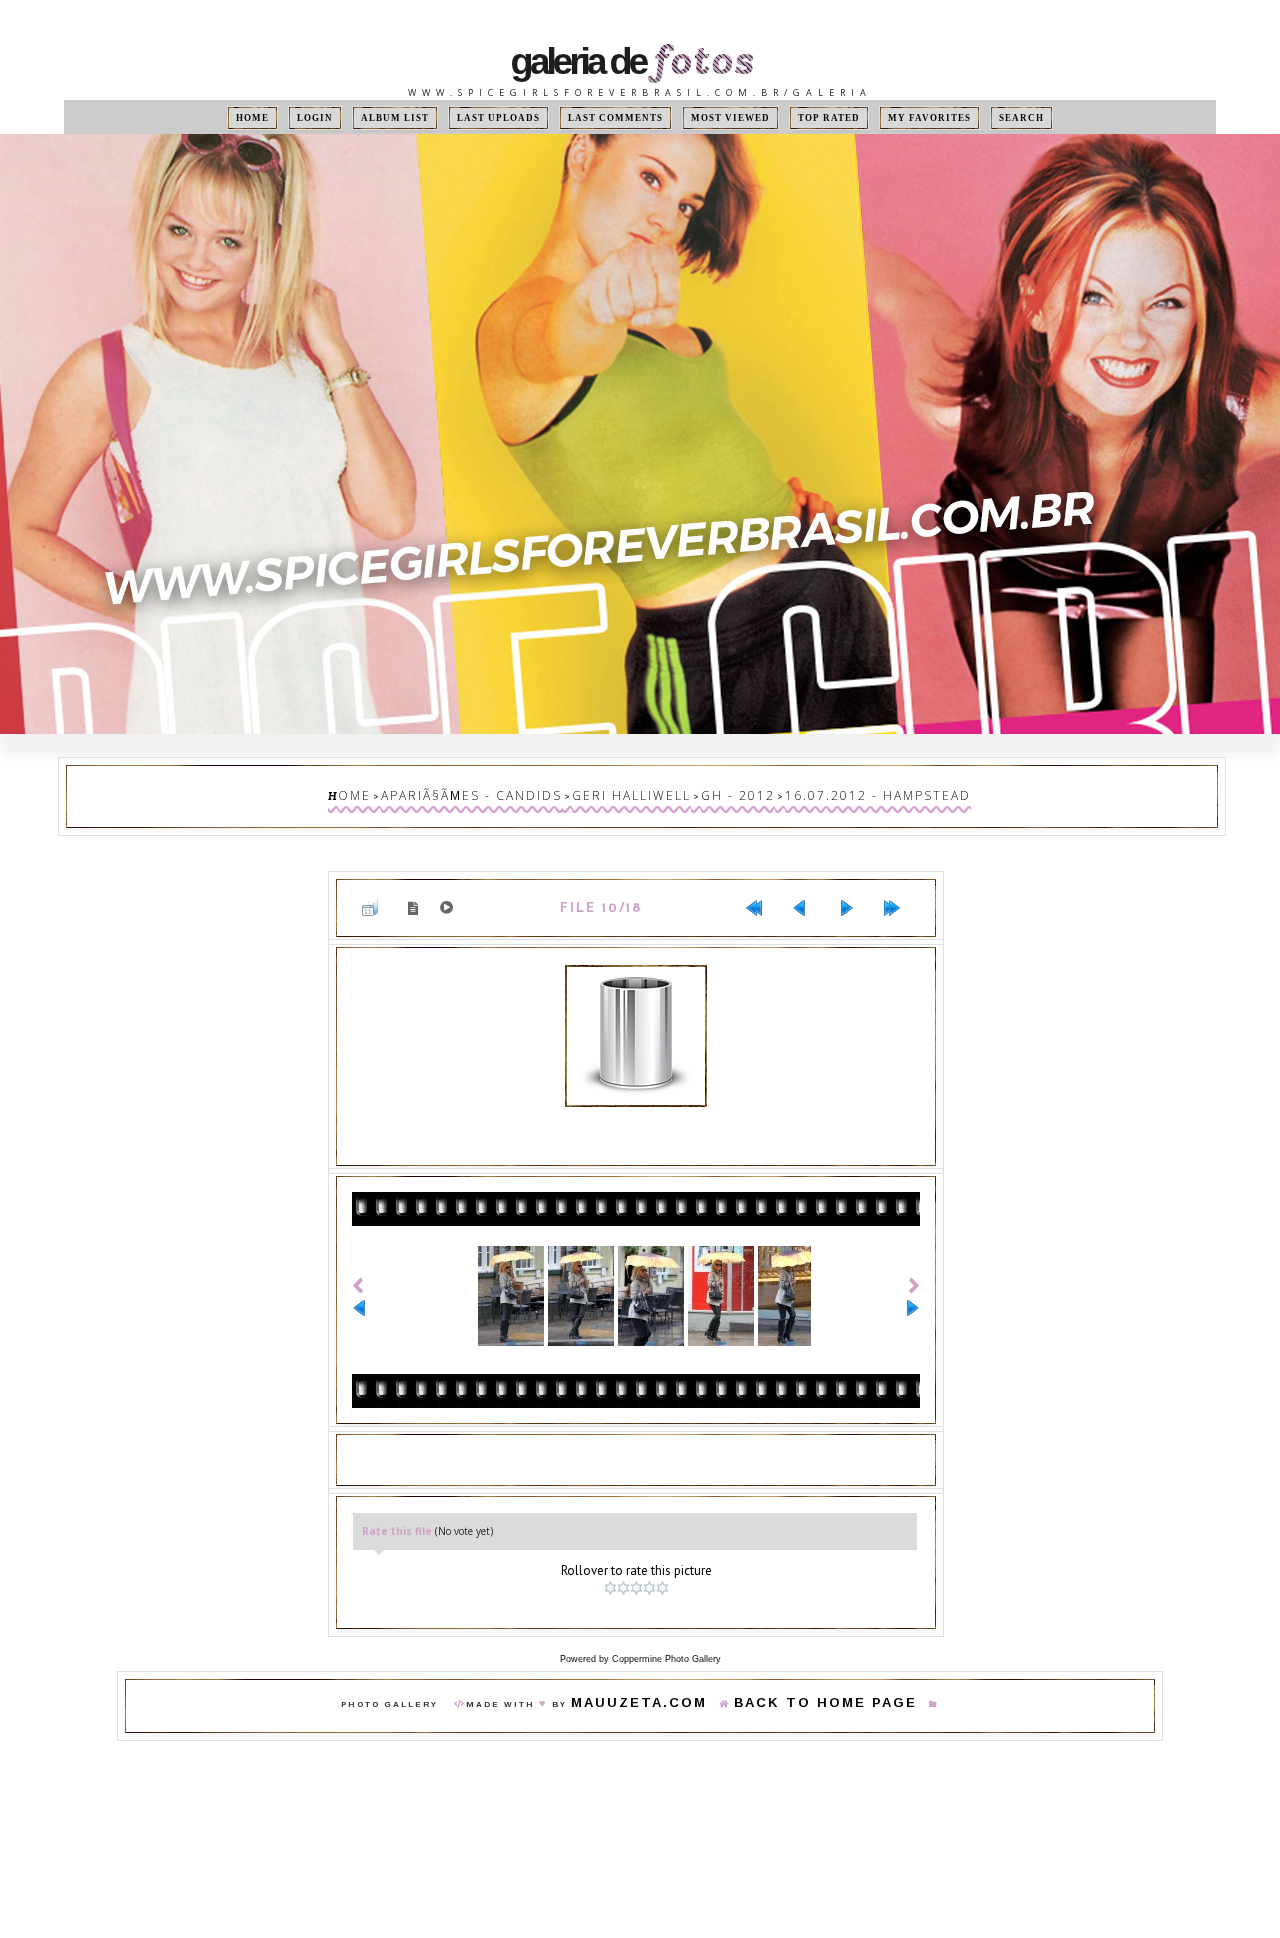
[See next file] (854, 894)
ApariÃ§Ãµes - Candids (513, 791)
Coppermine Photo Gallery (666, 1623)
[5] (664, 1558)
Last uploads (518, 117)
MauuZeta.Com (668, 1669)
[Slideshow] (450, 894)
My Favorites (892, 117)
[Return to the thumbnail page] (378, 894)
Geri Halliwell (638, 791)
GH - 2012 (720, 791)
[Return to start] (762, 894)
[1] (612, 1558)
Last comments (619, 117)
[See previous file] (808, 894)
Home (302, 117)
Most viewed (717, 117)
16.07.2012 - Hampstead (830, 791)
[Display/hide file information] (417, 893)
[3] (638, 1558)
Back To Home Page (805, 1669)
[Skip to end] (900, 894)
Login (355, 117)
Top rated (803, 117)
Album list (426, 117)
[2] (625, 1558)
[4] (651, 1558)
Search (972, 117)
